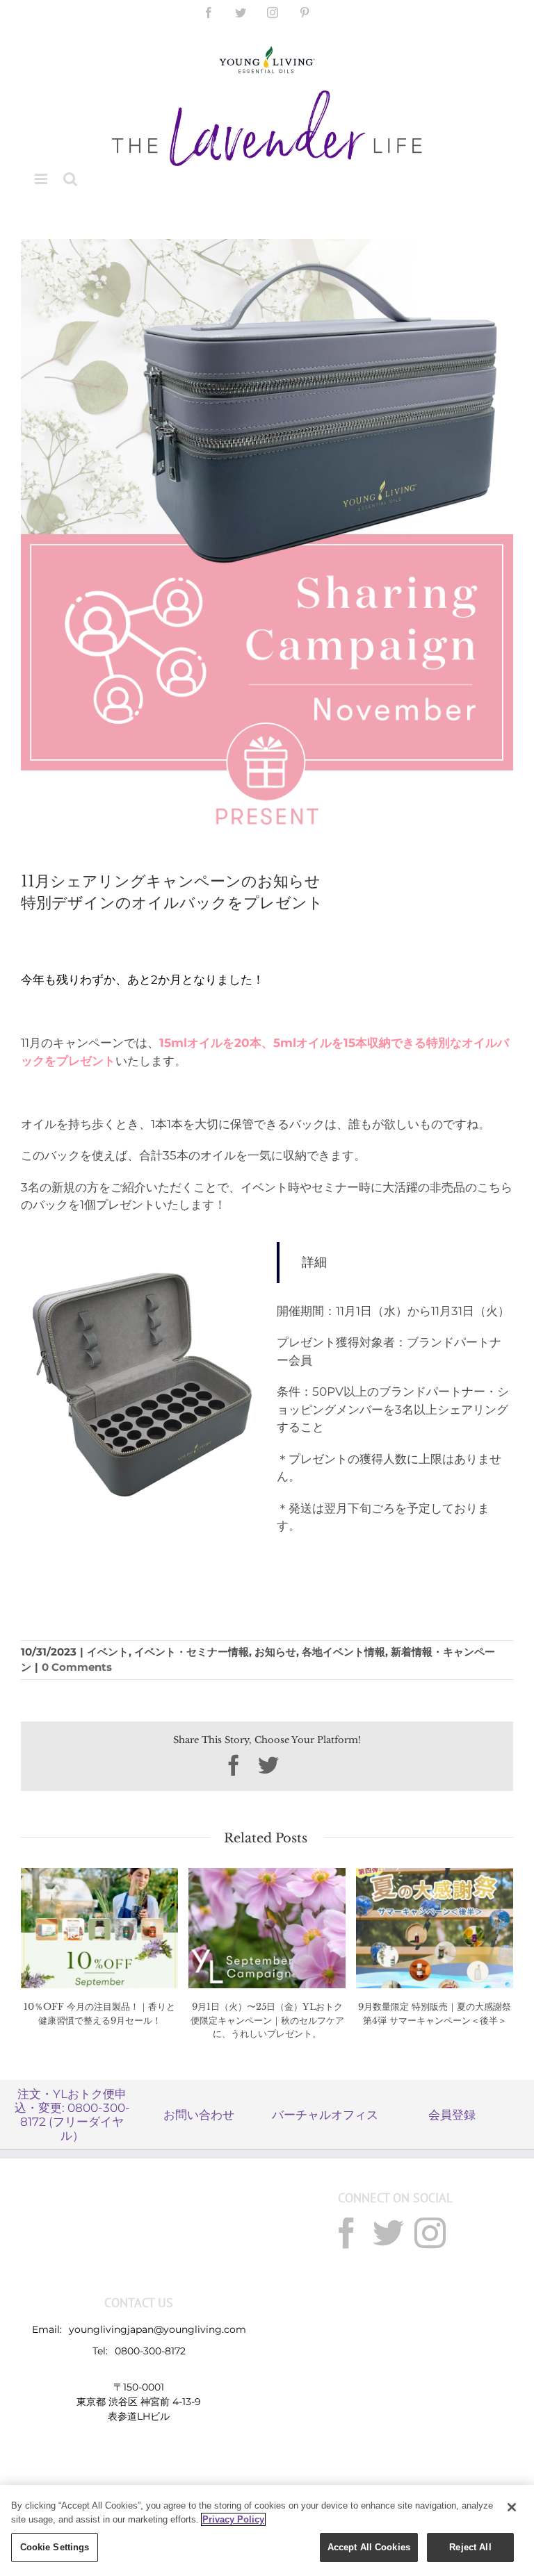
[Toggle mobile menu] (42, 179)
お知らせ (275, 1652)
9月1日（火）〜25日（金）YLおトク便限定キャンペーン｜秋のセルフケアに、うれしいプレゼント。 (267, 2020)
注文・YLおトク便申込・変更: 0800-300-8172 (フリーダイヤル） (72, 2115)
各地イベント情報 (343, 1652)
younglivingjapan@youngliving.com (157, 2329)
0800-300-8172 (150, 2351)
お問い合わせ (199, 2115)
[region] (267, 2530)
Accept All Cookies (369, 2547)
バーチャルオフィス (325, 2115)
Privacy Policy (233, 2519)
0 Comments (77, 1667)
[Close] (512, 2507)
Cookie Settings (55, 2547)
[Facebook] (347, 2233)
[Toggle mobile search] (70, 179)
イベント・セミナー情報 (192, 1652)
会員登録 (452, 2115)
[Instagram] (430, 2233)
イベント (108, 1652)
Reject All (470, 2547)
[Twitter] (388, 2233)
